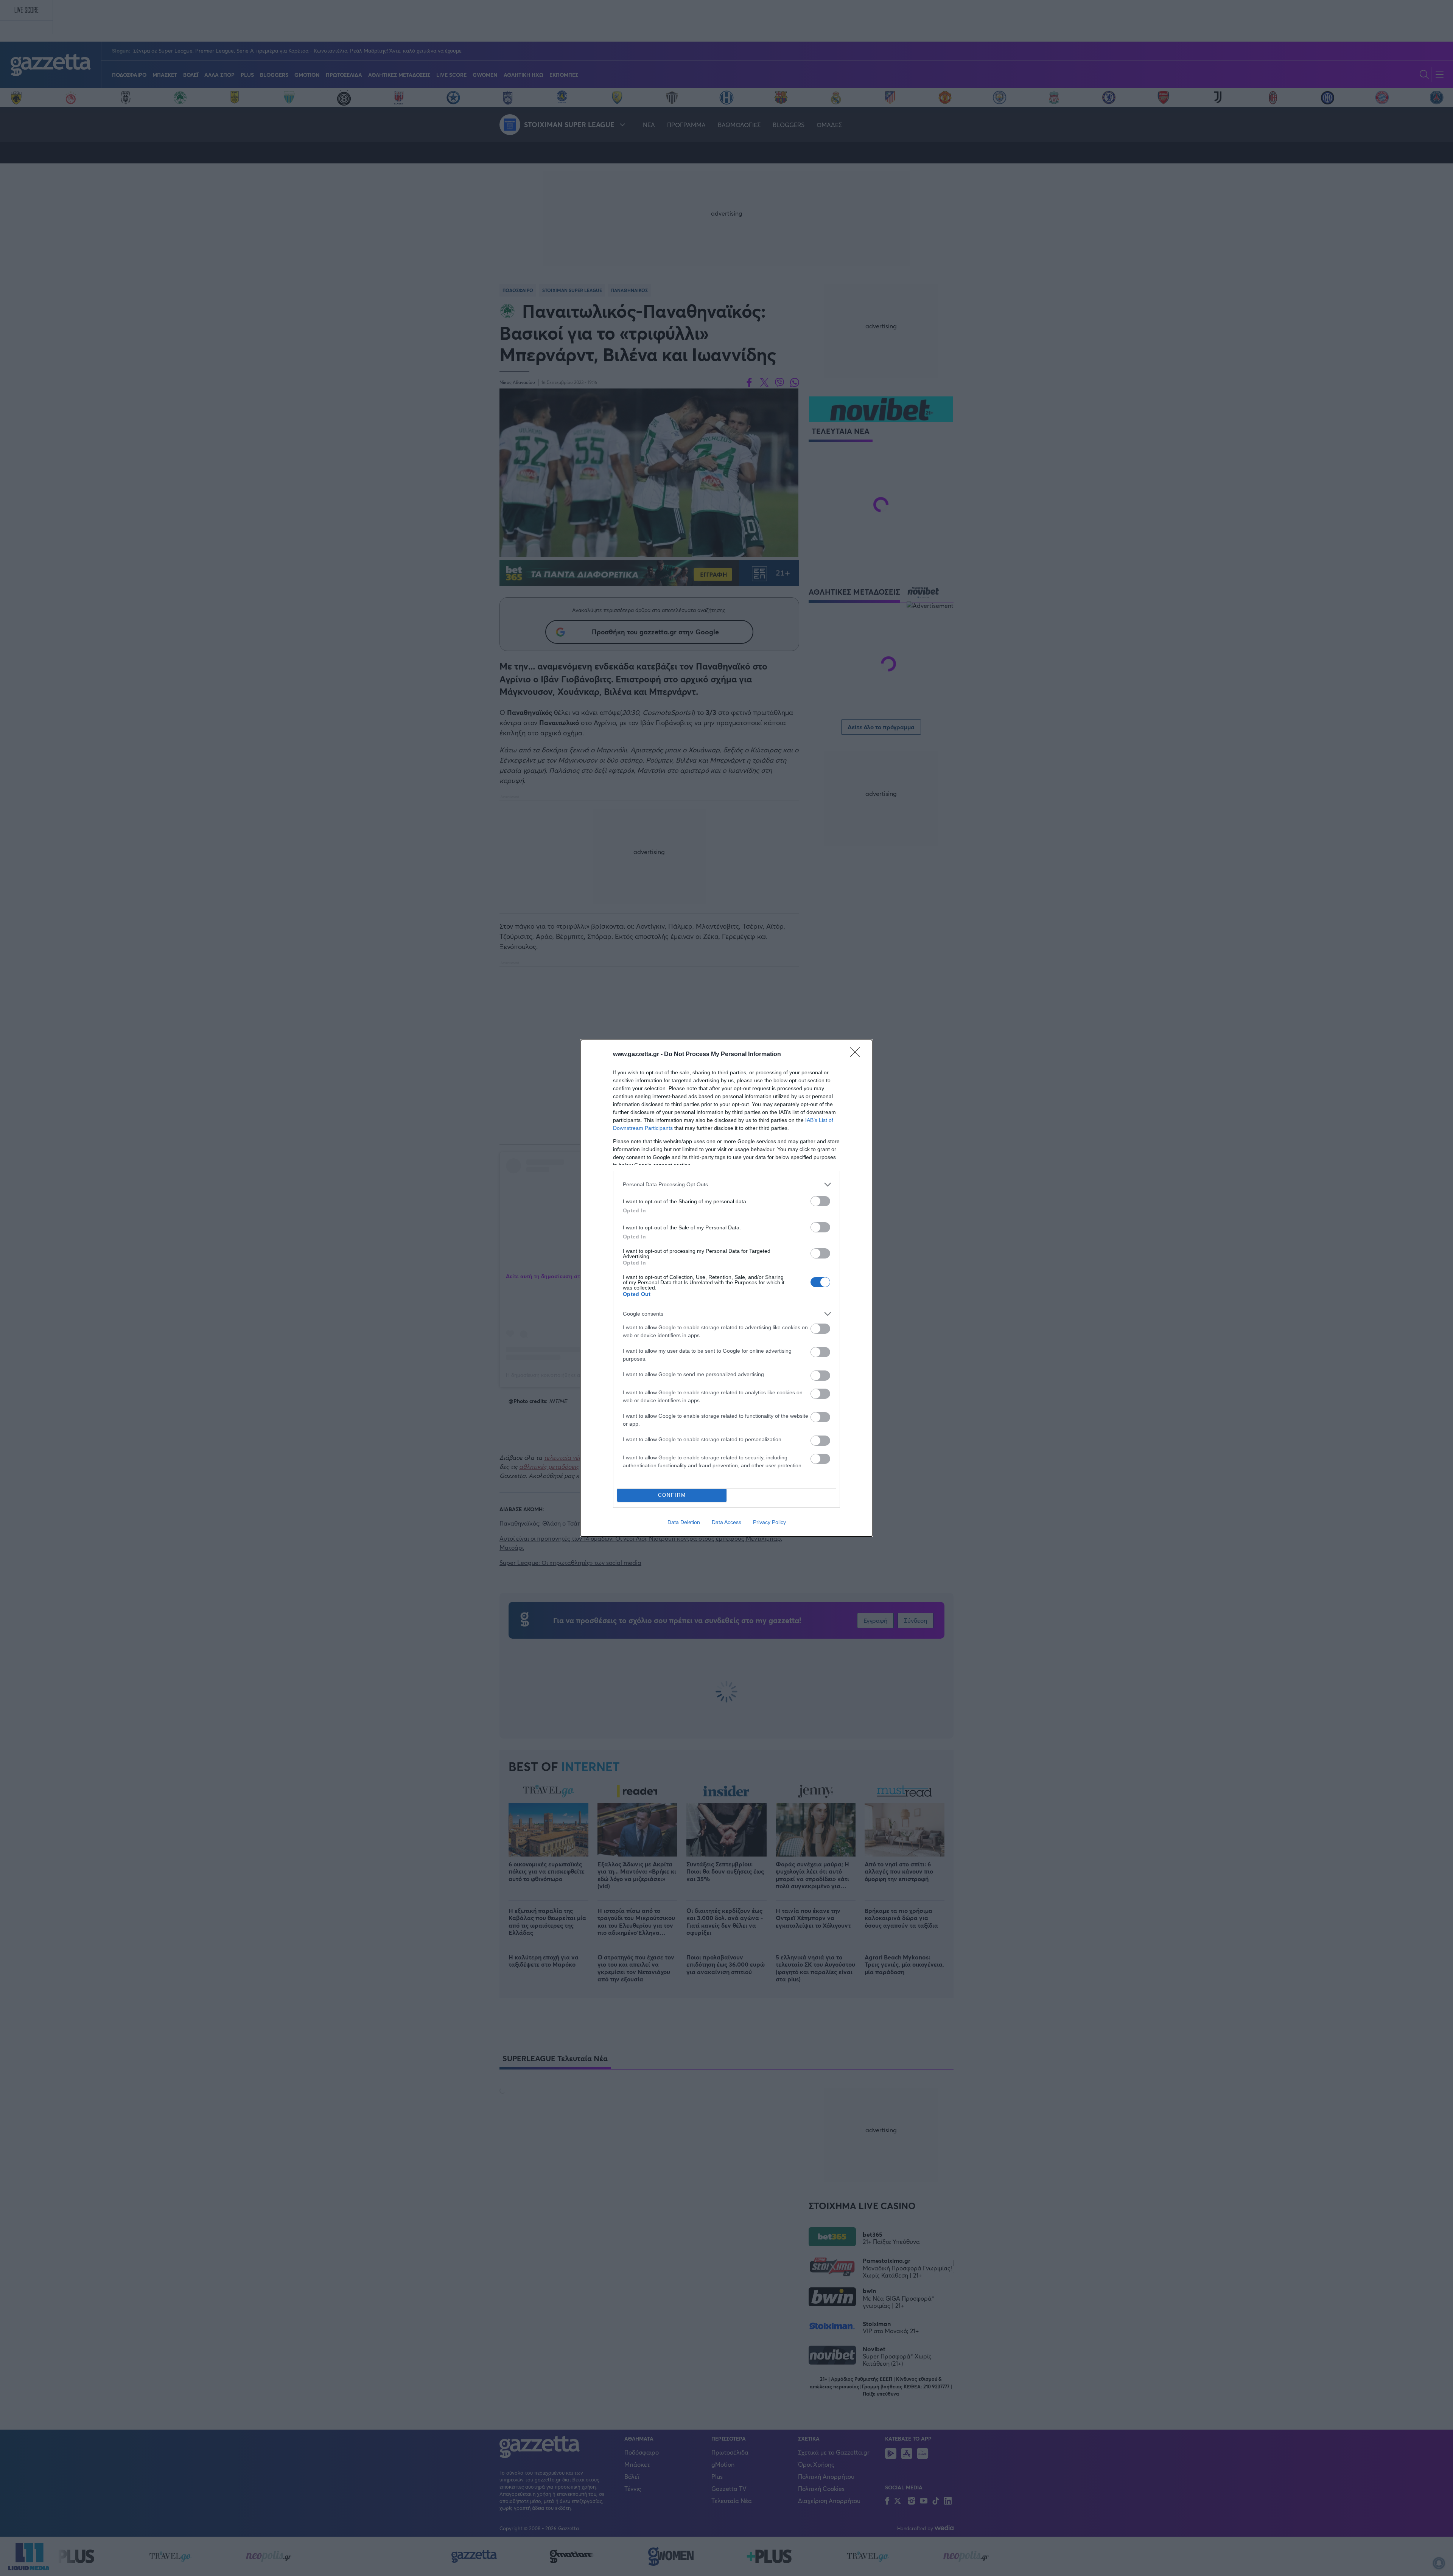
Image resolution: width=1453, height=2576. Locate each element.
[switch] (820, 1201)
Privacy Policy (769, 1522)
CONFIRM (672, 1495)
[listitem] (726, 1185)
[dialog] (726, 1288)
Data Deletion (684, 1522)
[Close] (857, 1055)
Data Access (726, 1522)
